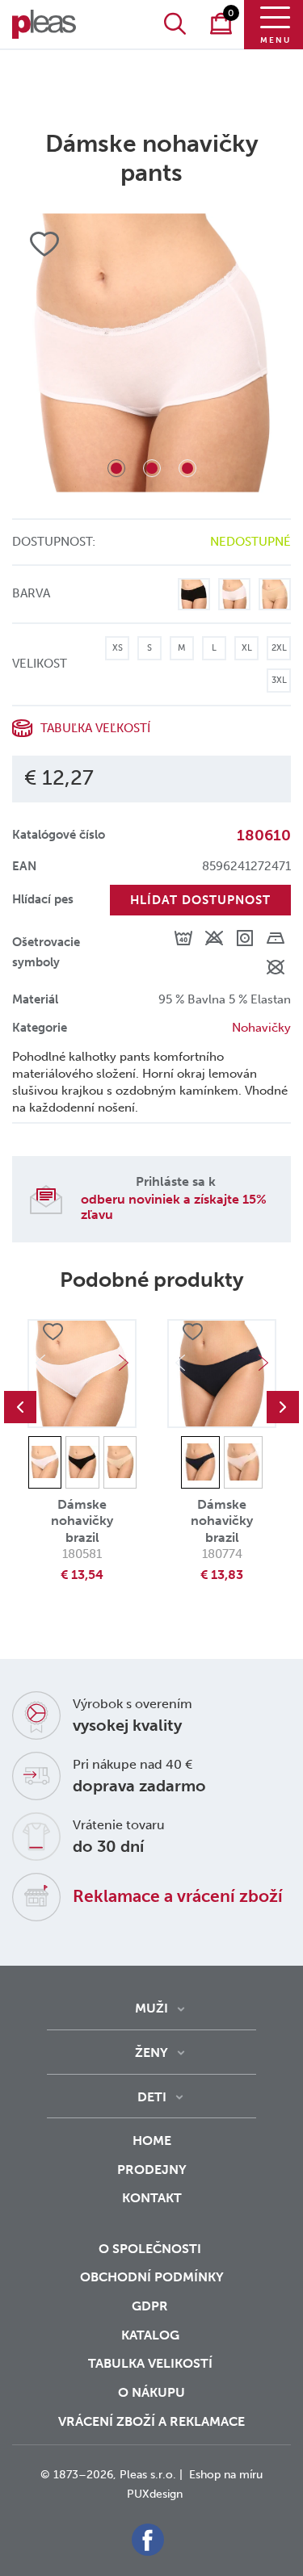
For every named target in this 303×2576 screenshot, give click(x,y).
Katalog (152, 2335)
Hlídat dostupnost (200, 900)
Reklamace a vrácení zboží (178, 1896)
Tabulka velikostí (152, 2363)
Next (124, 1363)
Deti (152, 2097)
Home (152, 2140)
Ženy (151, 2052)
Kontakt (152, 2198)
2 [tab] (152, 468)
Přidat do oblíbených (53, 1333)
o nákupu (151, 2392)
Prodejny (152, 2170)
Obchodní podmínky (152, 2277)
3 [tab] (187, 468)
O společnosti (151, 2249)
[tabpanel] (151, 353)
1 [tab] (116, 468)
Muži (151, 2008)
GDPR (151, 2306)
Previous (20, 1407)
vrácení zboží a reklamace (151, 2421)
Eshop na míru (226, 2475)
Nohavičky (261, 1028)
